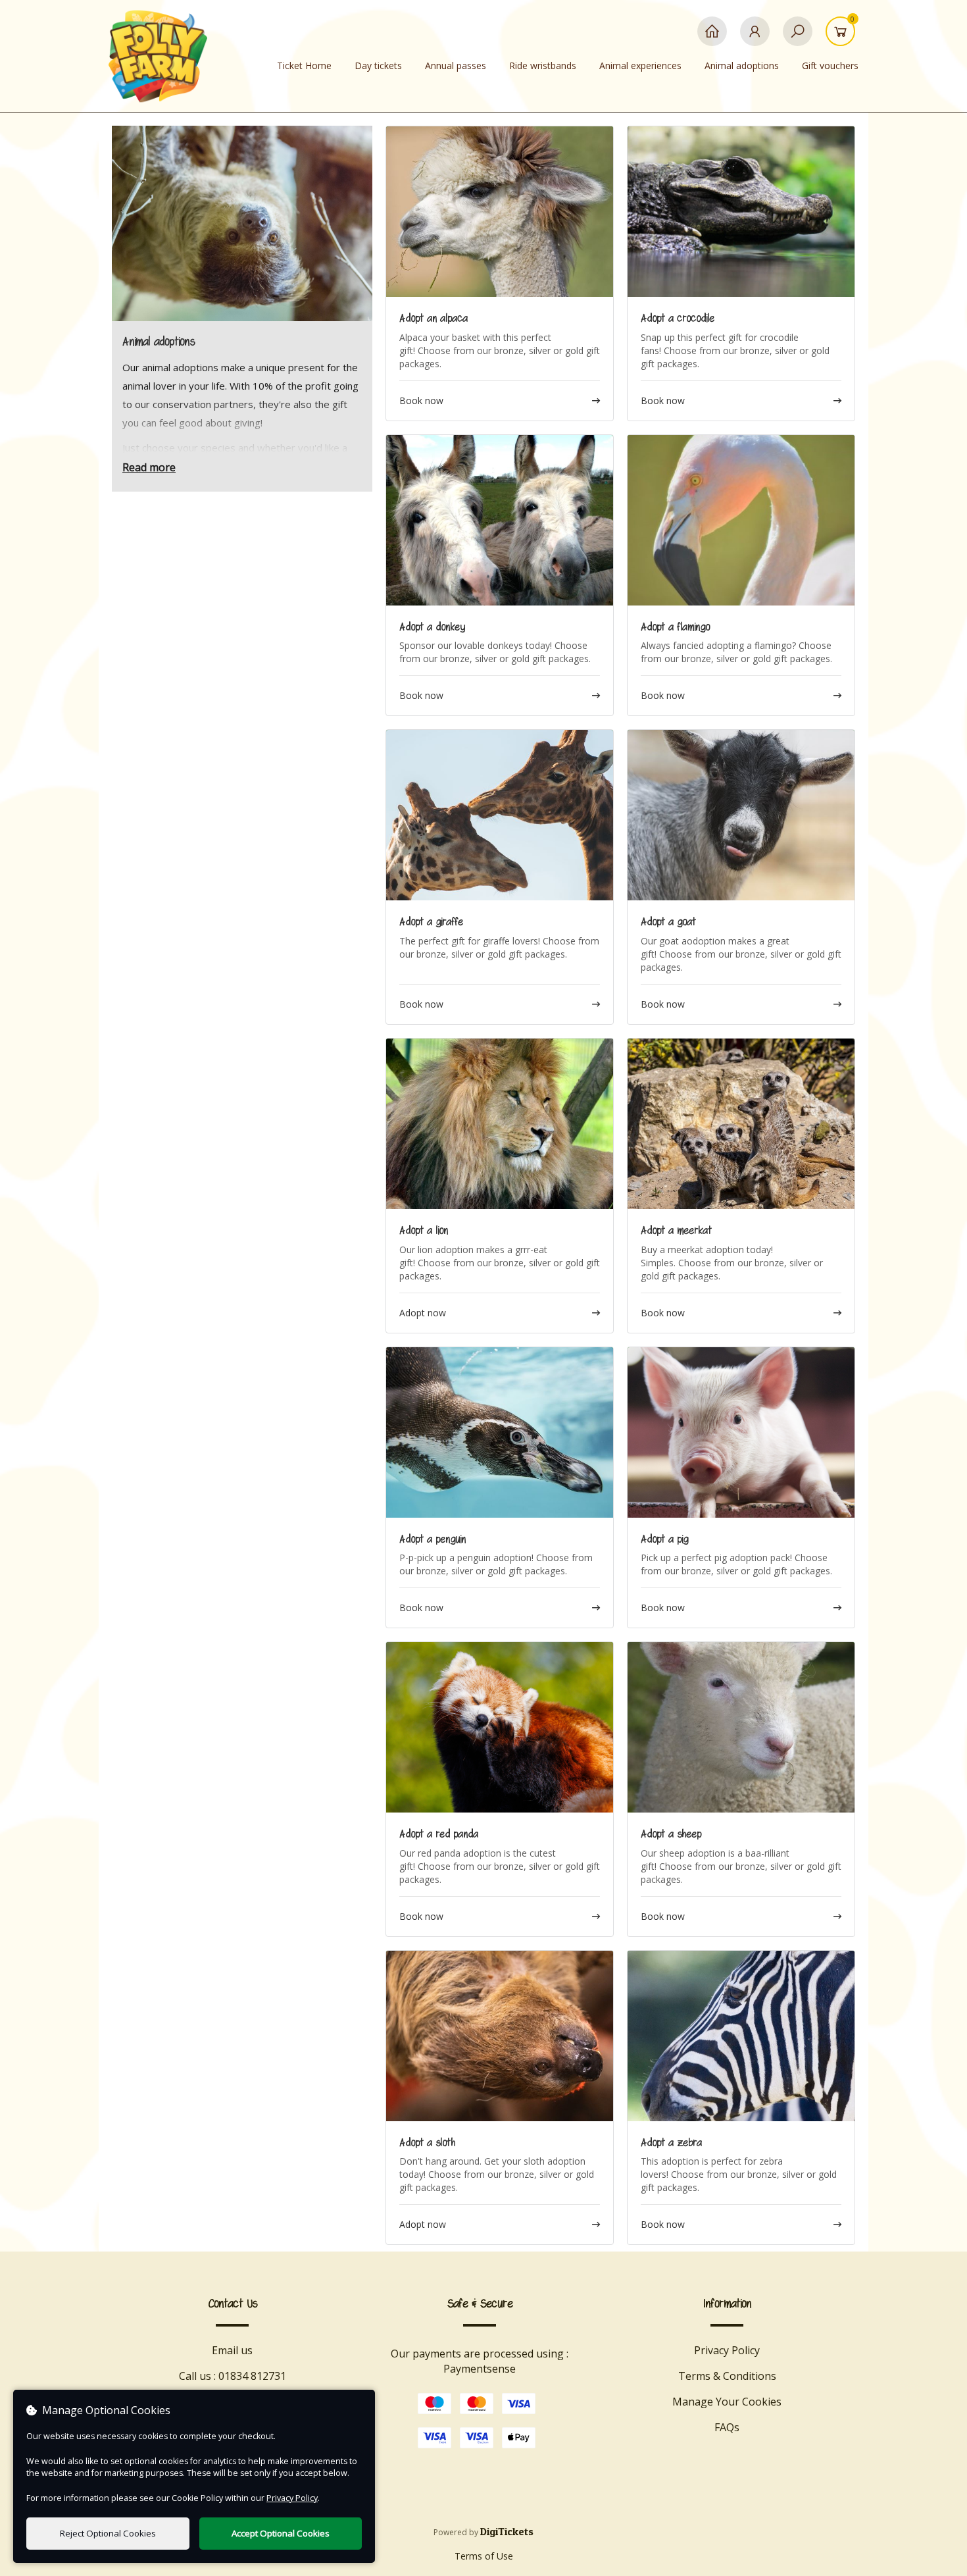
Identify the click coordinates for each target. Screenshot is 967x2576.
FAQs (727, 2427)
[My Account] (755, 38)
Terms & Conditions (727, 2376)
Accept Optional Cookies (281, 2533)
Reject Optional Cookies (108, 2533)
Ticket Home (304, 65)
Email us (232, 2350)
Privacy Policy (727, 2350)
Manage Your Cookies (727, 2402)
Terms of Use (484, 2556)
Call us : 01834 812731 (233, 2376)
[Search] (798, 38)
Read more (149, 467)
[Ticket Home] (712, 38)
